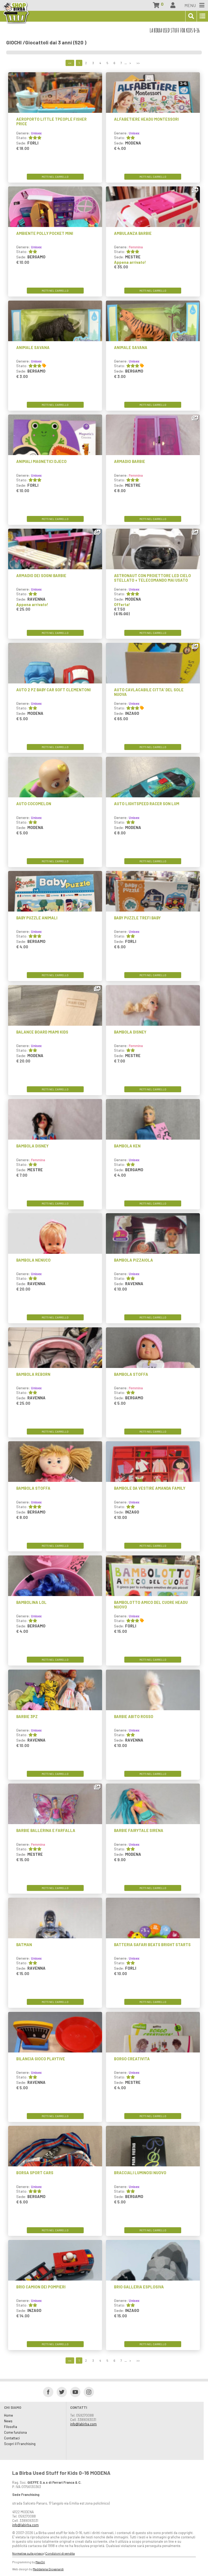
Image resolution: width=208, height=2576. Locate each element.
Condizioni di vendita (60, 2553)
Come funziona (15, 2432)
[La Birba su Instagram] (87, 2392)
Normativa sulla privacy (28, 2553)
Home (9, 2415)
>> (138, 63)
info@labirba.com (83, 2424)
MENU (191, 5)
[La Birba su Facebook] (46, 2392)
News (8, 2421)
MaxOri (40, 2562)
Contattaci (12, 2438)
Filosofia (11, 2427)
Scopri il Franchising (20, 2444)
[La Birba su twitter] (60, 2392)
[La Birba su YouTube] (74, 2392)
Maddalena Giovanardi (48, 2569)
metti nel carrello (55, 177)
